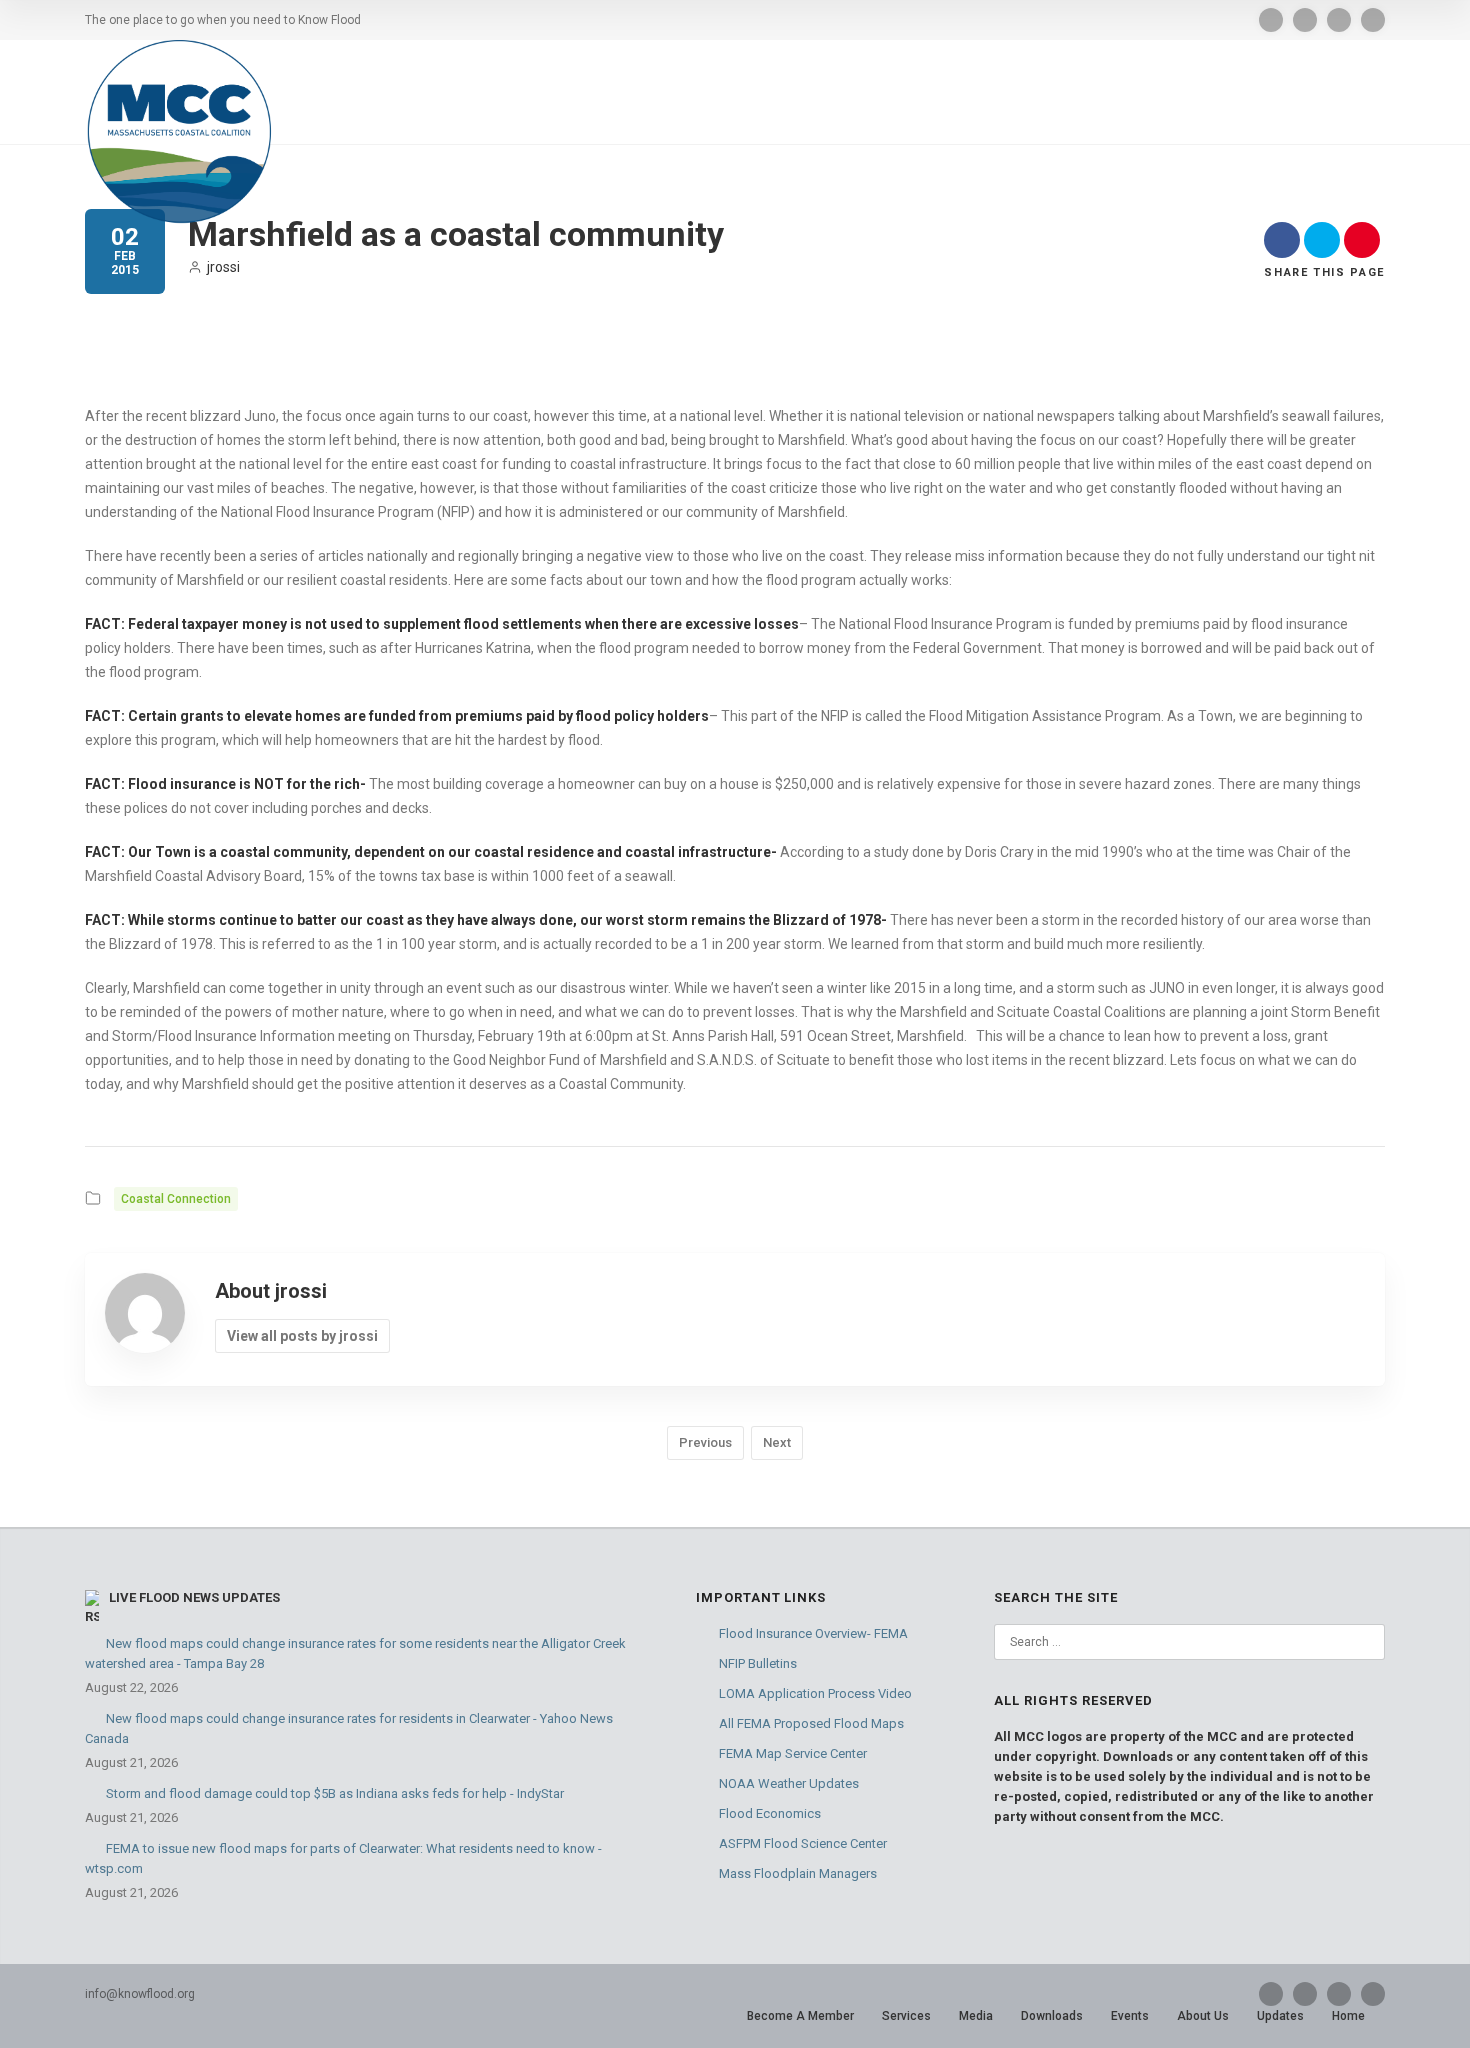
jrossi (223, 267)
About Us (1203, 2016)
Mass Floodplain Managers (798, 1873)
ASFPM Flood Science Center (803, 1843)
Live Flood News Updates (194, 1597)
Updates (1280, 2016)
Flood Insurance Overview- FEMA (813, 1633)
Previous (705, 1442)
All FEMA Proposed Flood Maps (811, 1723)
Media (976, 2016)
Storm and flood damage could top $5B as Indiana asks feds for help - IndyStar (335, 1793)
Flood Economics (770, 1813)
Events (1130, 2016)
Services (906, 2016)
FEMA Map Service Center (793, 1753)
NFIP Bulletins (758, 1663)
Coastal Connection (176, 1199)
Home (1348, 2016)
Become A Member (800, 2016)
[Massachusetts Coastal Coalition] (179, 132)
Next (777, 1442)
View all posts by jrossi (302, 1336)
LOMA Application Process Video (815, 1693)
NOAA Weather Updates (789, 1783)
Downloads (1052, 2016)
